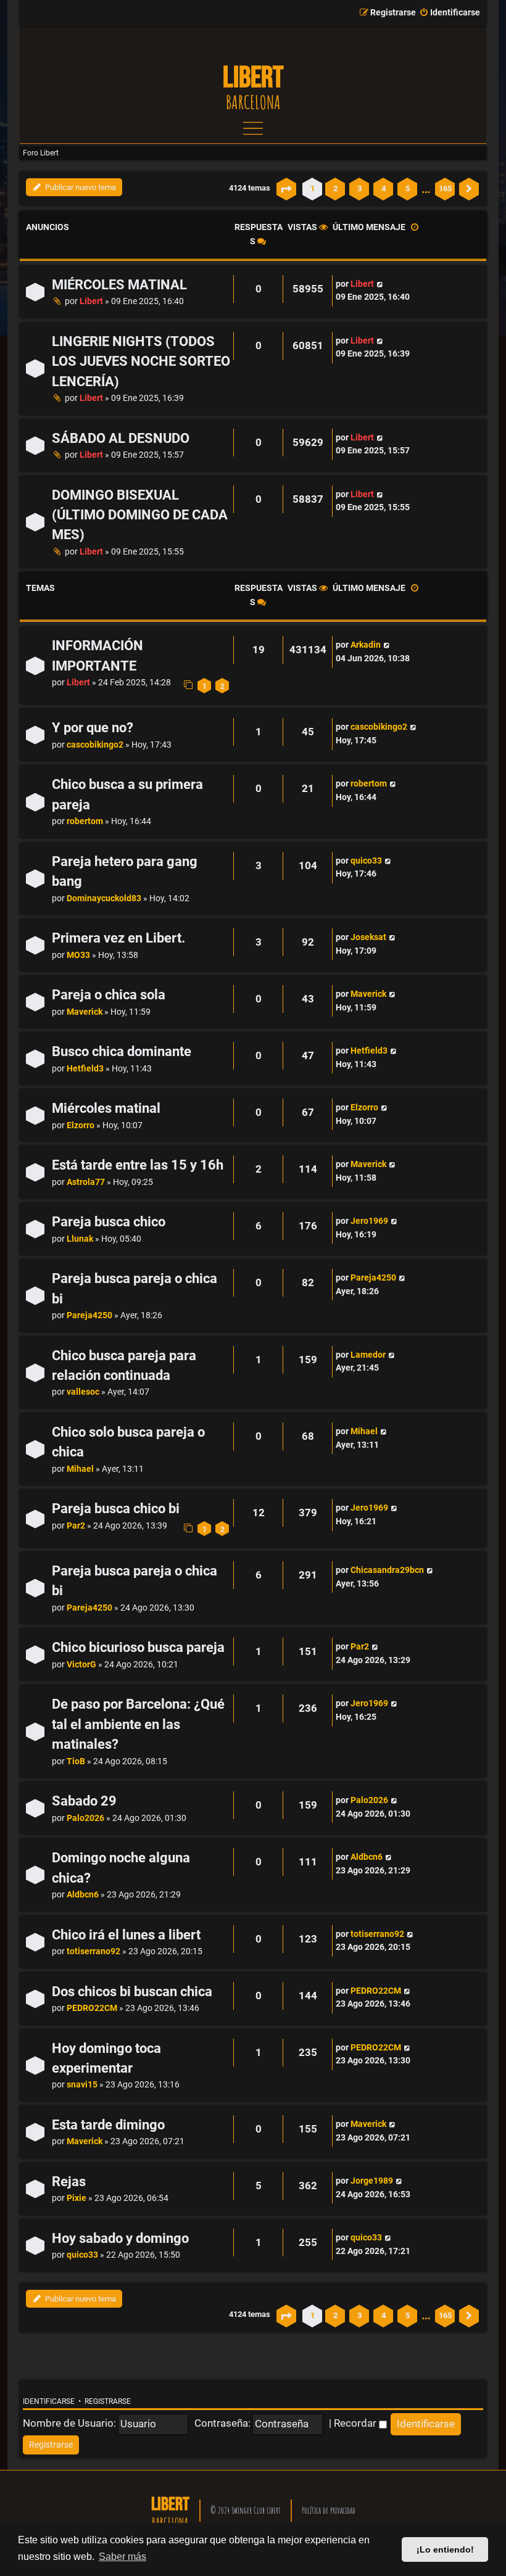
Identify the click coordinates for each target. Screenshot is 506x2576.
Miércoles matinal (106, 1108)
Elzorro (81, 1125)
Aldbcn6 (83, 1895)
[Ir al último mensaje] (380, 284)
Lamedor (368, 1355)
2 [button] (335, 188)
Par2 (76, 1526)
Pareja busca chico (109, 1222)
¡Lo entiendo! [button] (445, 2549)
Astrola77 (86, 1182)
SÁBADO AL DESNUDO (121, 438)
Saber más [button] (122, 2557)
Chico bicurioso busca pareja (138, 1647)
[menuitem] (450, 13)
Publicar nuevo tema (80, 187)
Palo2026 (85, 1818)
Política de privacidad (329, 2510)
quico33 (366, 861)
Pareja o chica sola (109, 995)
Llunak (80, 1239)
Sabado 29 (84, 1801)
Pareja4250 (89, 1315)
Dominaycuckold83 (104, 898)
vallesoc (83, 1392)
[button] (286, 189)
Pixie (77, 2198)
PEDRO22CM (92, 2008)
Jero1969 (369, 1221)
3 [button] (359, 188)
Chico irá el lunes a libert (126, 1935)
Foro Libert (41, 153)
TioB (76, 1761)
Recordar (356, 2423)
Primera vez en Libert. (118, 938)
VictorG (81, 1665)
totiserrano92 (93, 1951)
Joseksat (368, 937)
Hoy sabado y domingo (120, 2238)
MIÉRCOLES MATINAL (119, 285)
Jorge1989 (372, 2181)
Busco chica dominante (122, 1051)
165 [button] (445, 188)
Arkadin (366, 645)
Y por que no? (93, 728)
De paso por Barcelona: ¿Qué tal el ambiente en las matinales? (138, 1724)
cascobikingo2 (95, 745)
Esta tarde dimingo (108, 2125)
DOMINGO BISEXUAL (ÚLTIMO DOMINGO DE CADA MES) (140, 515)
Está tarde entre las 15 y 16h (138, 1165)
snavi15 (82, 2085)
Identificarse (49, 2401)
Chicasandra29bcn (387, 1570)
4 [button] (384, 188)
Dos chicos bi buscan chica (132, 1992)
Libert (91, 301)
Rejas (69, 2182)
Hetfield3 (85, 1069)
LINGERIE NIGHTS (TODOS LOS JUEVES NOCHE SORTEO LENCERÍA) (141, 361)
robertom (85, 821)
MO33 (78, 955)
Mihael (80, 1469)
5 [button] (408, 188)
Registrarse (108, 2401)
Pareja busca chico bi (116, 1509)
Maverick (85, 1012)
